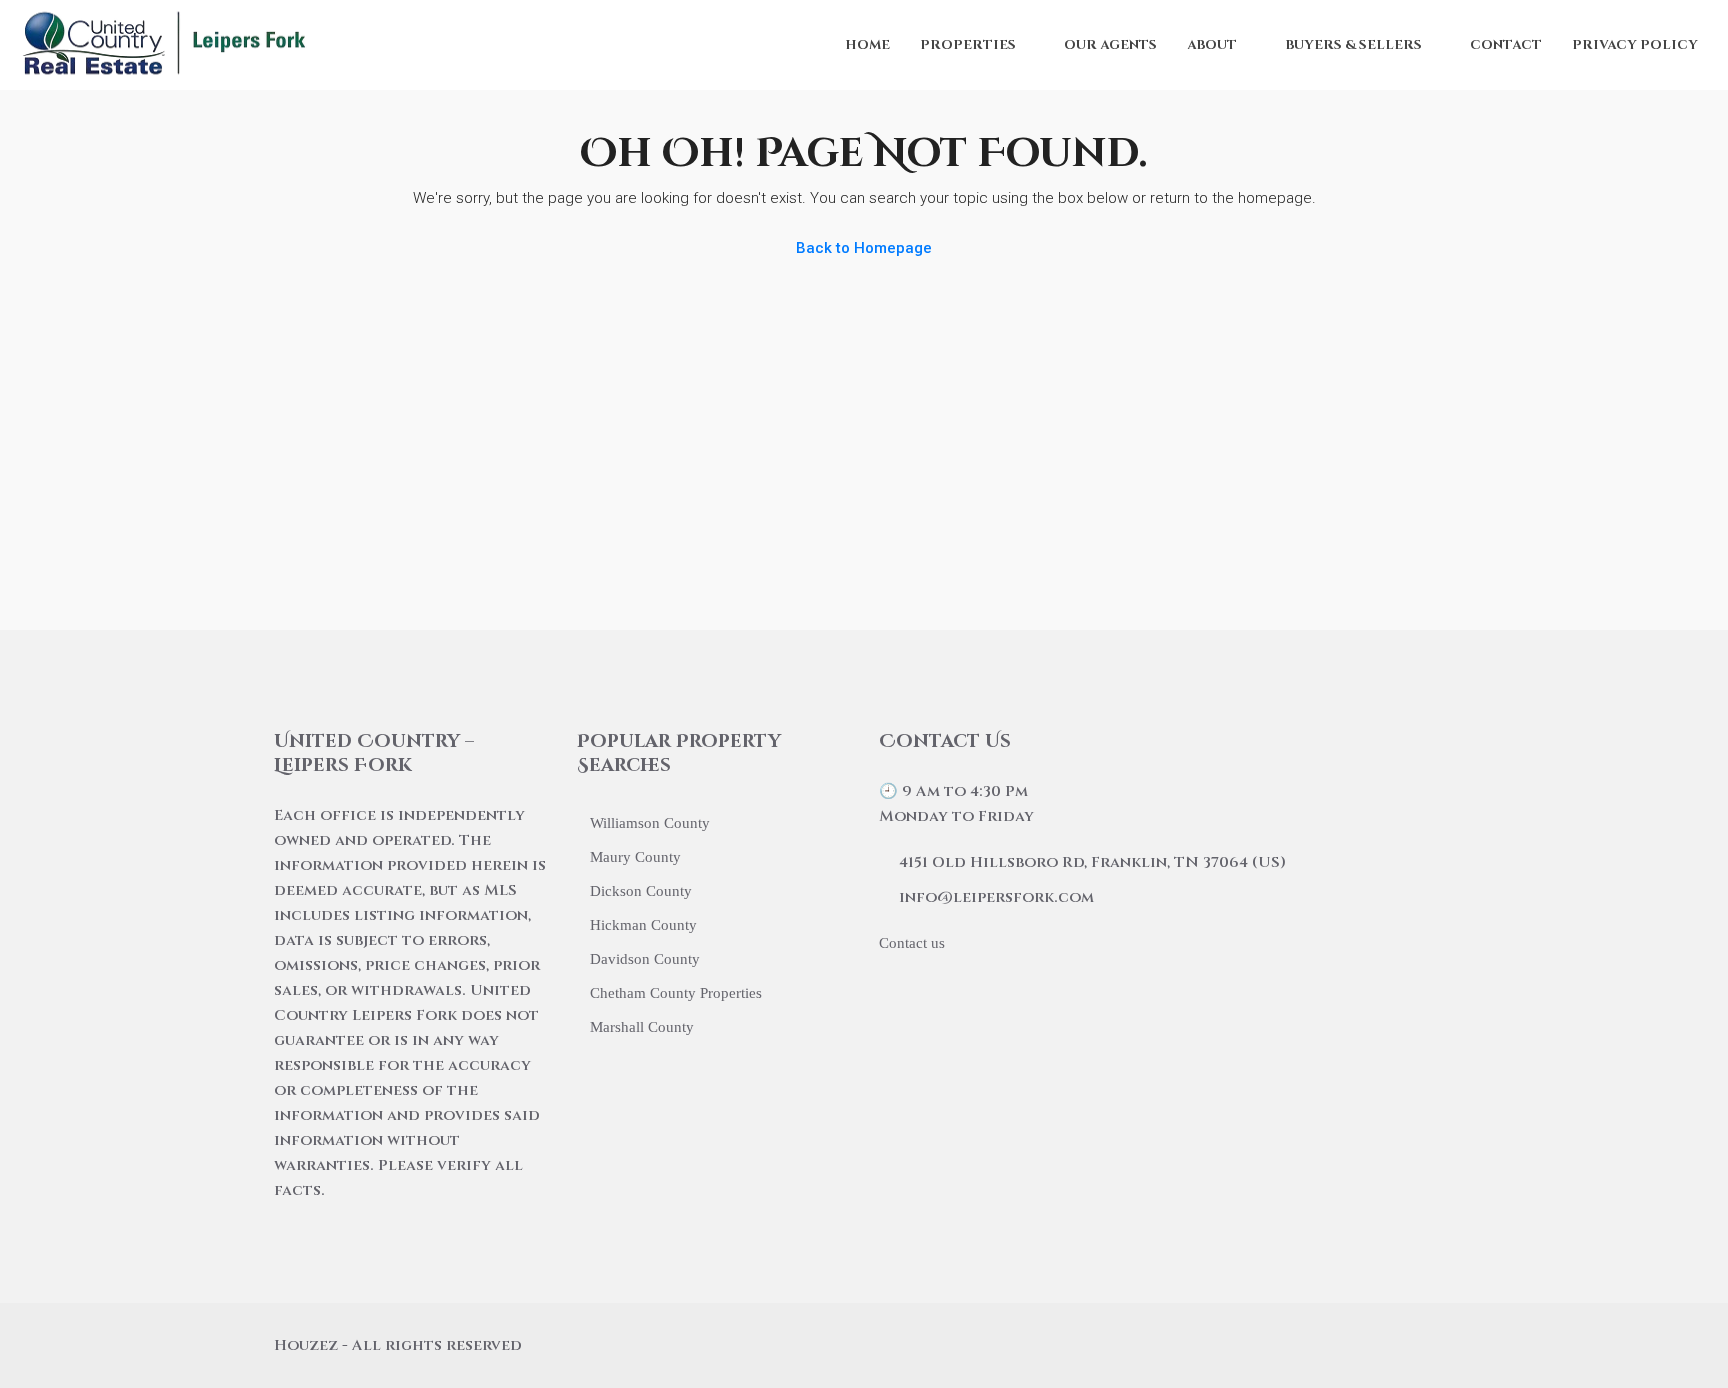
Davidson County (645, 959)
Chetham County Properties (676, 993)
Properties (968, 45)
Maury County (635, 857)
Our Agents (1110, 45)
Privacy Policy (1635, 45)
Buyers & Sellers (1353, 45)
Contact (1506, 45)
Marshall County (642, 1027)
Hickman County (643, 925)
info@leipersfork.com (996, 897)
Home (867, 45)
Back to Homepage (864, 248)
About (1212, 45)
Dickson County (641, 891)
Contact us (912, 943)
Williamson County (650, 823)
